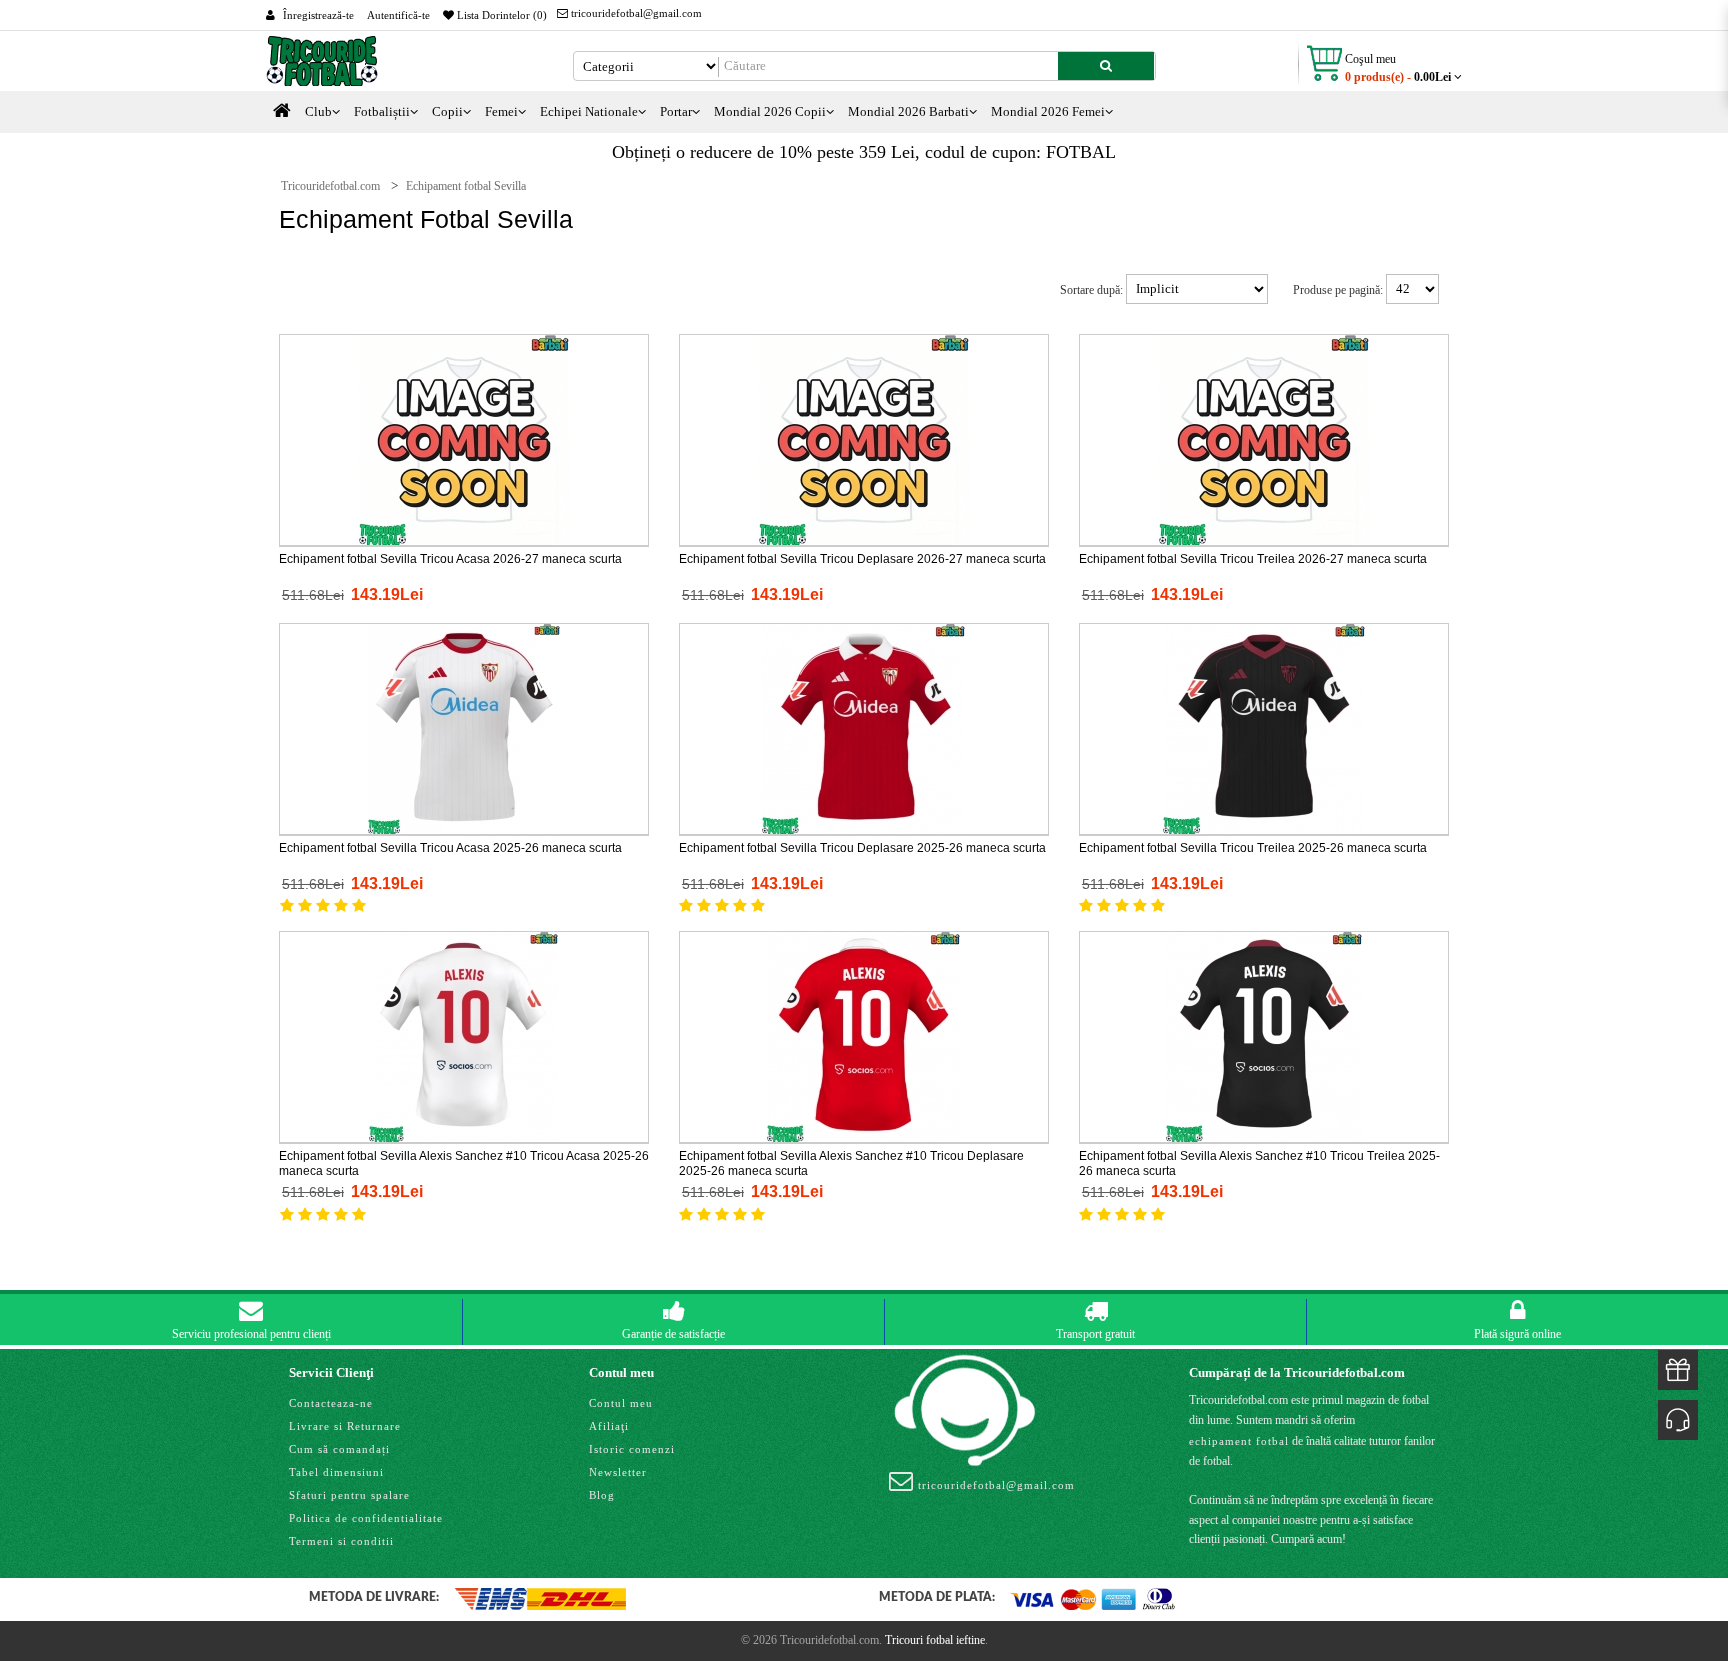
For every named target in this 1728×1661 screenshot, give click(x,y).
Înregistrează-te (318, 15)
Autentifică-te (398, 15)
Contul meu (621, 1403)
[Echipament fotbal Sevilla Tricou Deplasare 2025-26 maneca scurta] (864, 728)
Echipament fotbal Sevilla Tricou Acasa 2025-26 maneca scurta (450, 848)
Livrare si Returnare (345, 1426)
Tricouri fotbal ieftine (935, 1640)
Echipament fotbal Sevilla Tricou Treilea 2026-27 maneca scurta (1253, 559)
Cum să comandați (339, 1449)
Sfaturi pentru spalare (349, 1495)
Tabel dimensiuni (336, 1472)
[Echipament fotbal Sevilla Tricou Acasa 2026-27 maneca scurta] (464, 439)
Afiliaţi (609, 1426)
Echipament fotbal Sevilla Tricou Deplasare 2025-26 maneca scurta (862, 848)
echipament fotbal (1239, 1441)
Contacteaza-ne (331, 1403)
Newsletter (618, 1472)
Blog (602, 1495)
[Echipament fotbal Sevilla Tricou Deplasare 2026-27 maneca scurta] (864, 439)
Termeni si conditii (341, 1541)
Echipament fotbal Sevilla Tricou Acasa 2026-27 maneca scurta (450, 559)
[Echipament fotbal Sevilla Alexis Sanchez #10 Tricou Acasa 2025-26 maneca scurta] (464, 1036)
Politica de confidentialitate (366, 1518)
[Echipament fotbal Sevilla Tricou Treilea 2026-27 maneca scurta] (1264, 439)
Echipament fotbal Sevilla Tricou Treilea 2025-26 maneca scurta (1253, 848)
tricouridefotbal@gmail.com (635, 13)
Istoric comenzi (632, 1449)
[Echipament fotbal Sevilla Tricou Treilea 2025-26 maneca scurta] (1264, 728)
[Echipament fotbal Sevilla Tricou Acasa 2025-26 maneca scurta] (464, 728)
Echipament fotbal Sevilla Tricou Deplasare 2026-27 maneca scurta (862, 559)
